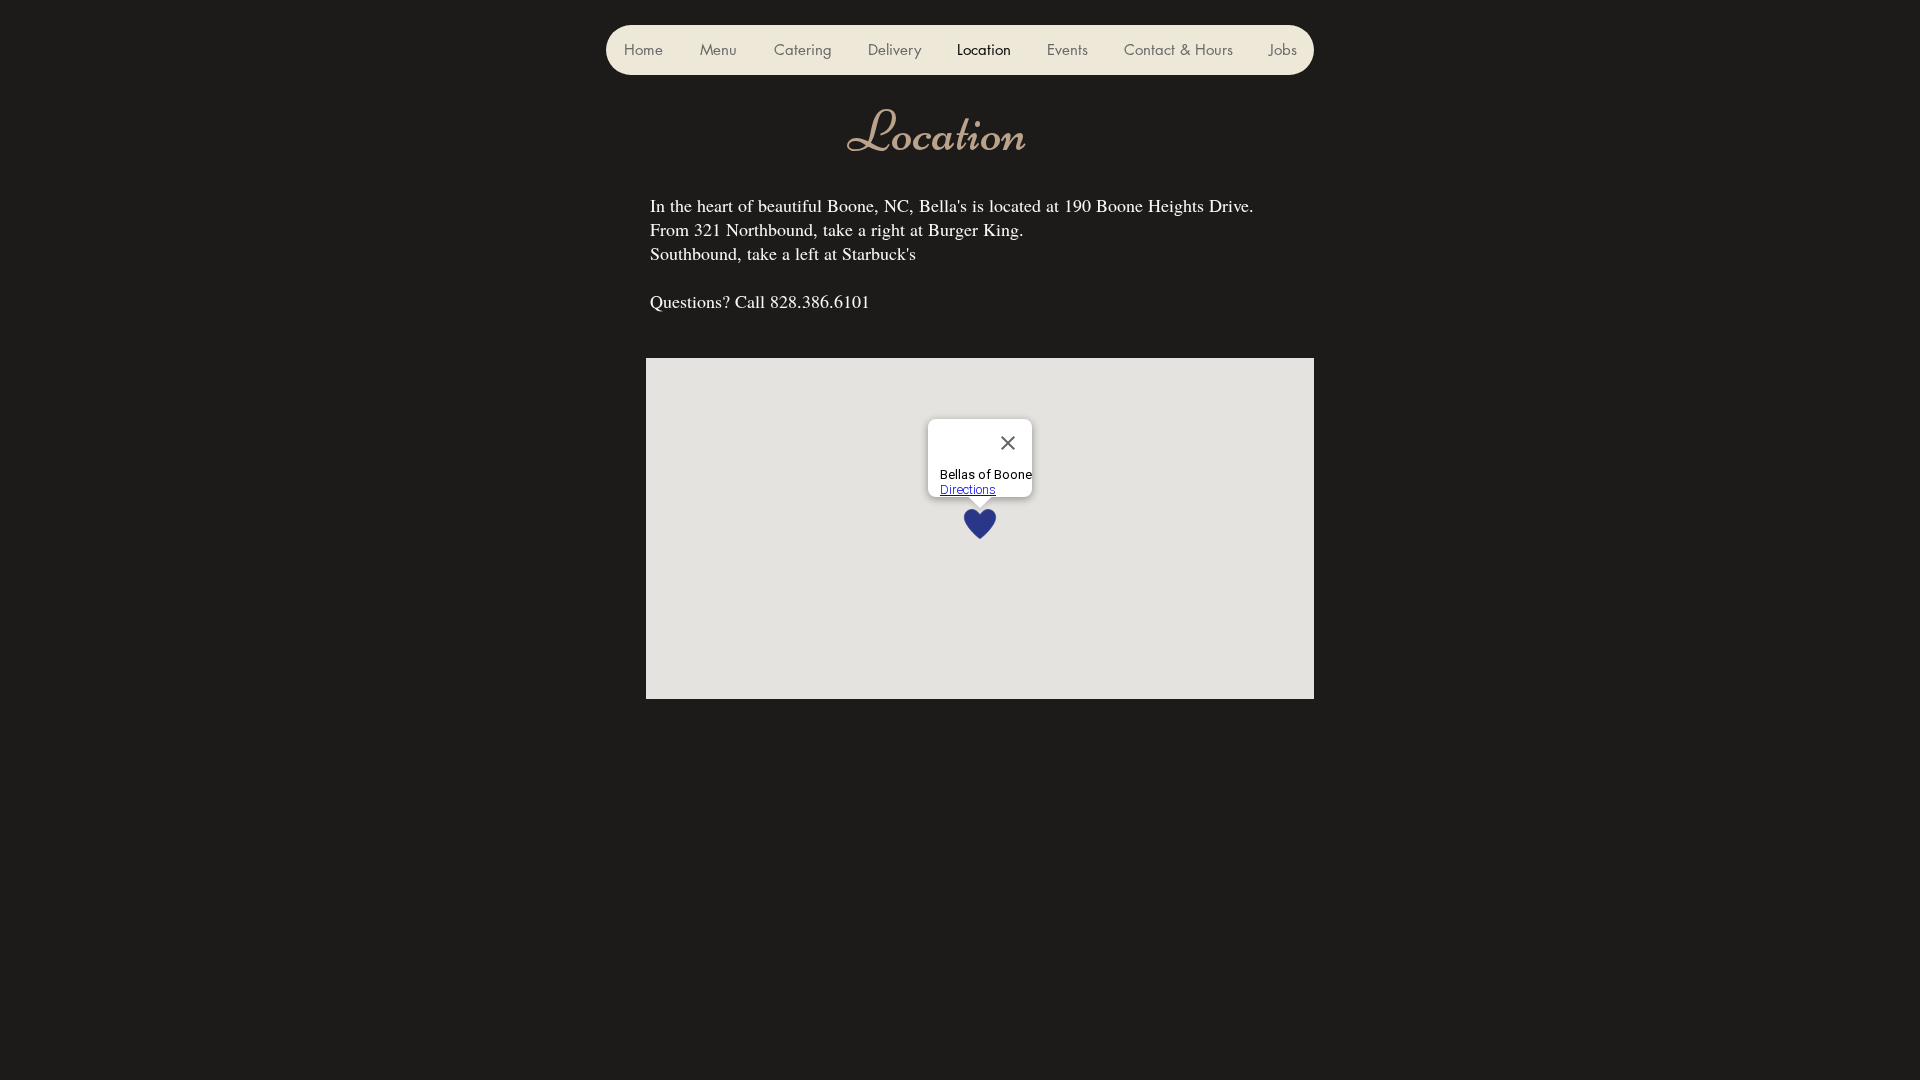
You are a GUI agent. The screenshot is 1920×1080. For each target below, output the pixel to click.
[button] (718, 50)
